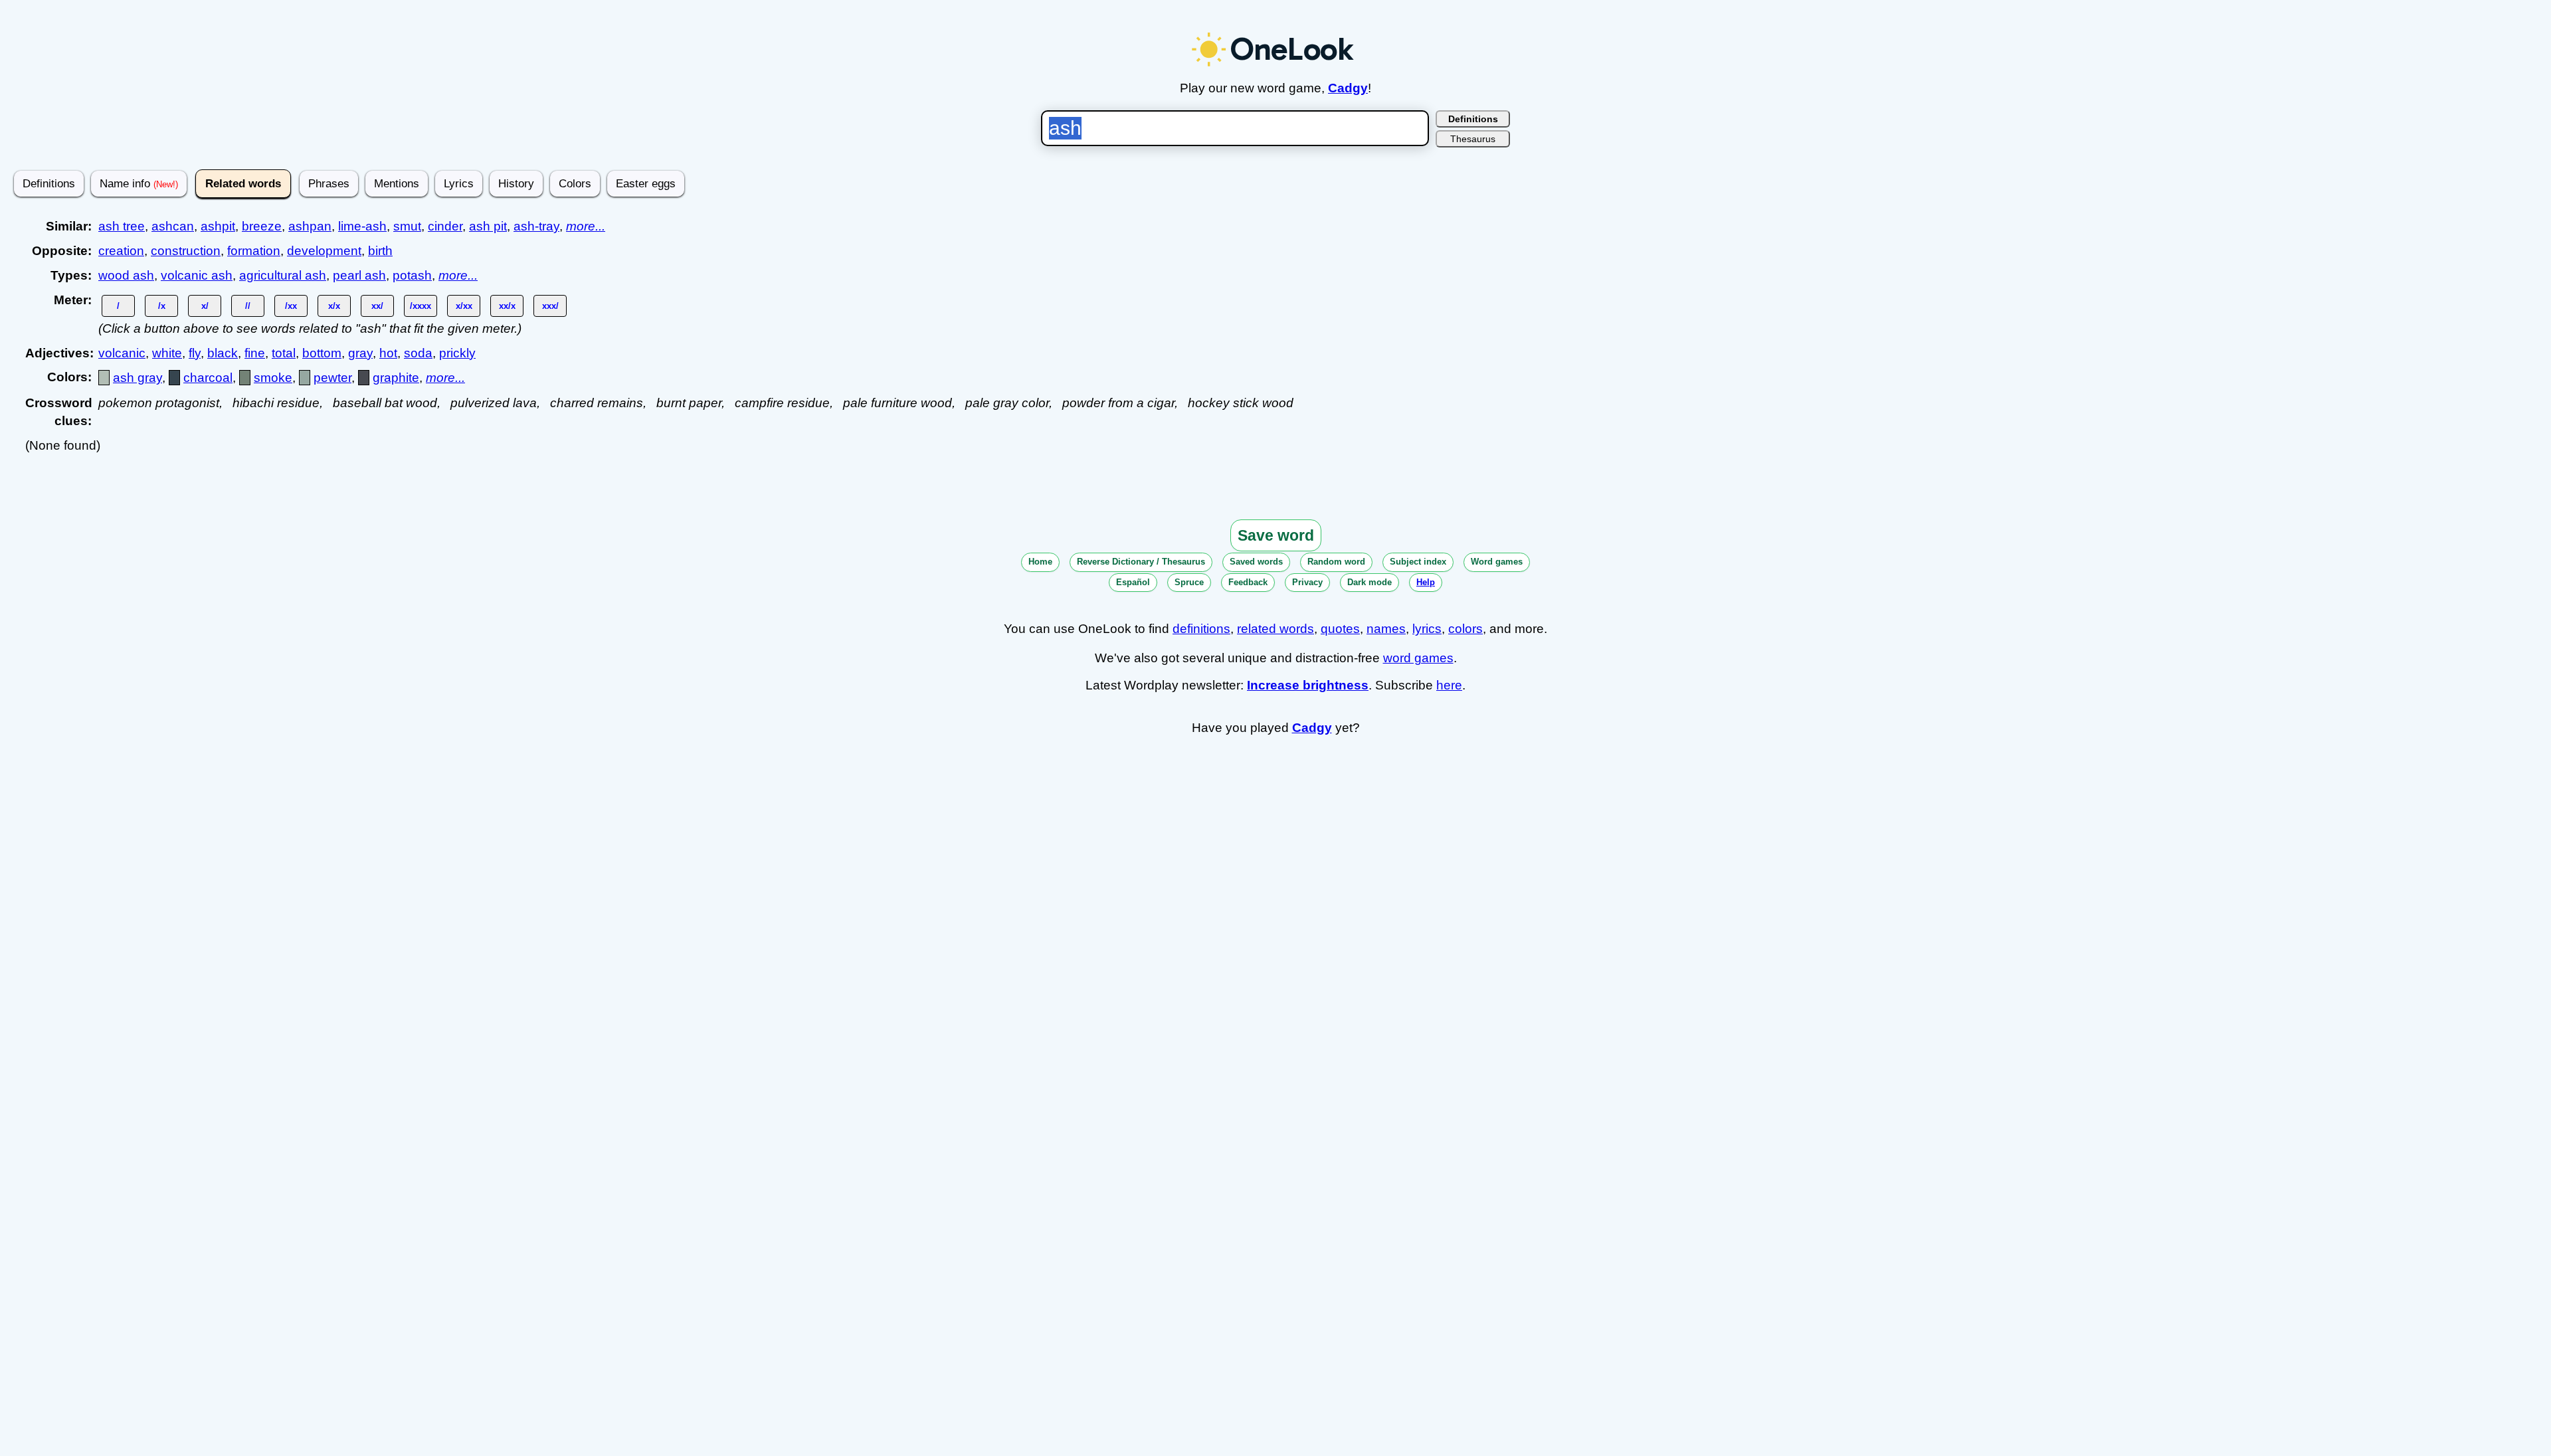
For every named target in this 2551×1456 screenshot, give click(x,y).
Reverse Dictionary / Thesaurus (1141, 562)
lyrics (1427, 629)
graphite (396, 378)
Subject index (1418, 562)
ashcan (173, 226)
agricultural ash (283, 275)
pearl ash (359, 275)
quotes (1340, 629)
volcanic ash (197, 275)
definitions (1201, 629)
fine (255, 353)
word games (1418, 658)
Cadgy (1348, 88)
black (223, 353)
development (324, 251)
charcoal (208, 378)
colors (1465, 629)
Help (1426, 582)
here (1449, 685)
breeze (262, 226)
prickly (457, 353)
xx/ (377, 306)
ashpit (218, 226)
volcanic (122, 353)
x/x (334, 306)
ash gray (138, 378)
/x (162, 306)
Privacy (1307, 582)
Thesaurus (1473, 139)
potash (412, 275)
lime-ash (362, 226)
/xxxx (421, 306)
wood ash (126, 275)
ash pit (488, 226)
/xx (291, 306)
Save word (1276, 535)
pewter (332, 378)
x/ (205, 306)
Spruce (1189, 582)
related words (1275, 629)
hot (388, 353)
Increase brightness (1308, 685)
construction (186, 251)
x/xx (464, 306)
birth (380, 251)
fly (195, 353)
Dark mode (1370, 582)
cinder (445, 226)
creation (121, 251)
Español (1133, 582)
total (284, 353)
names (1386, 629)
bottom (322, 353)
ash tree (122, 226)
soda (418, 353)
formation (254, 251)
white (167, 353)
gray (360, 353)
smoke (273, 378)
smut (407, 226)
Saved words (1256, 562)
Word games (1497, 562)
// (248, 306)
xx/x (507, 306)
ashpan (310, 226)
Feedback (1248, 582)
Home (1040, 562)
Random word (1336, 562)
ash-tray (536, 226)
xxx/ (550, 306)
